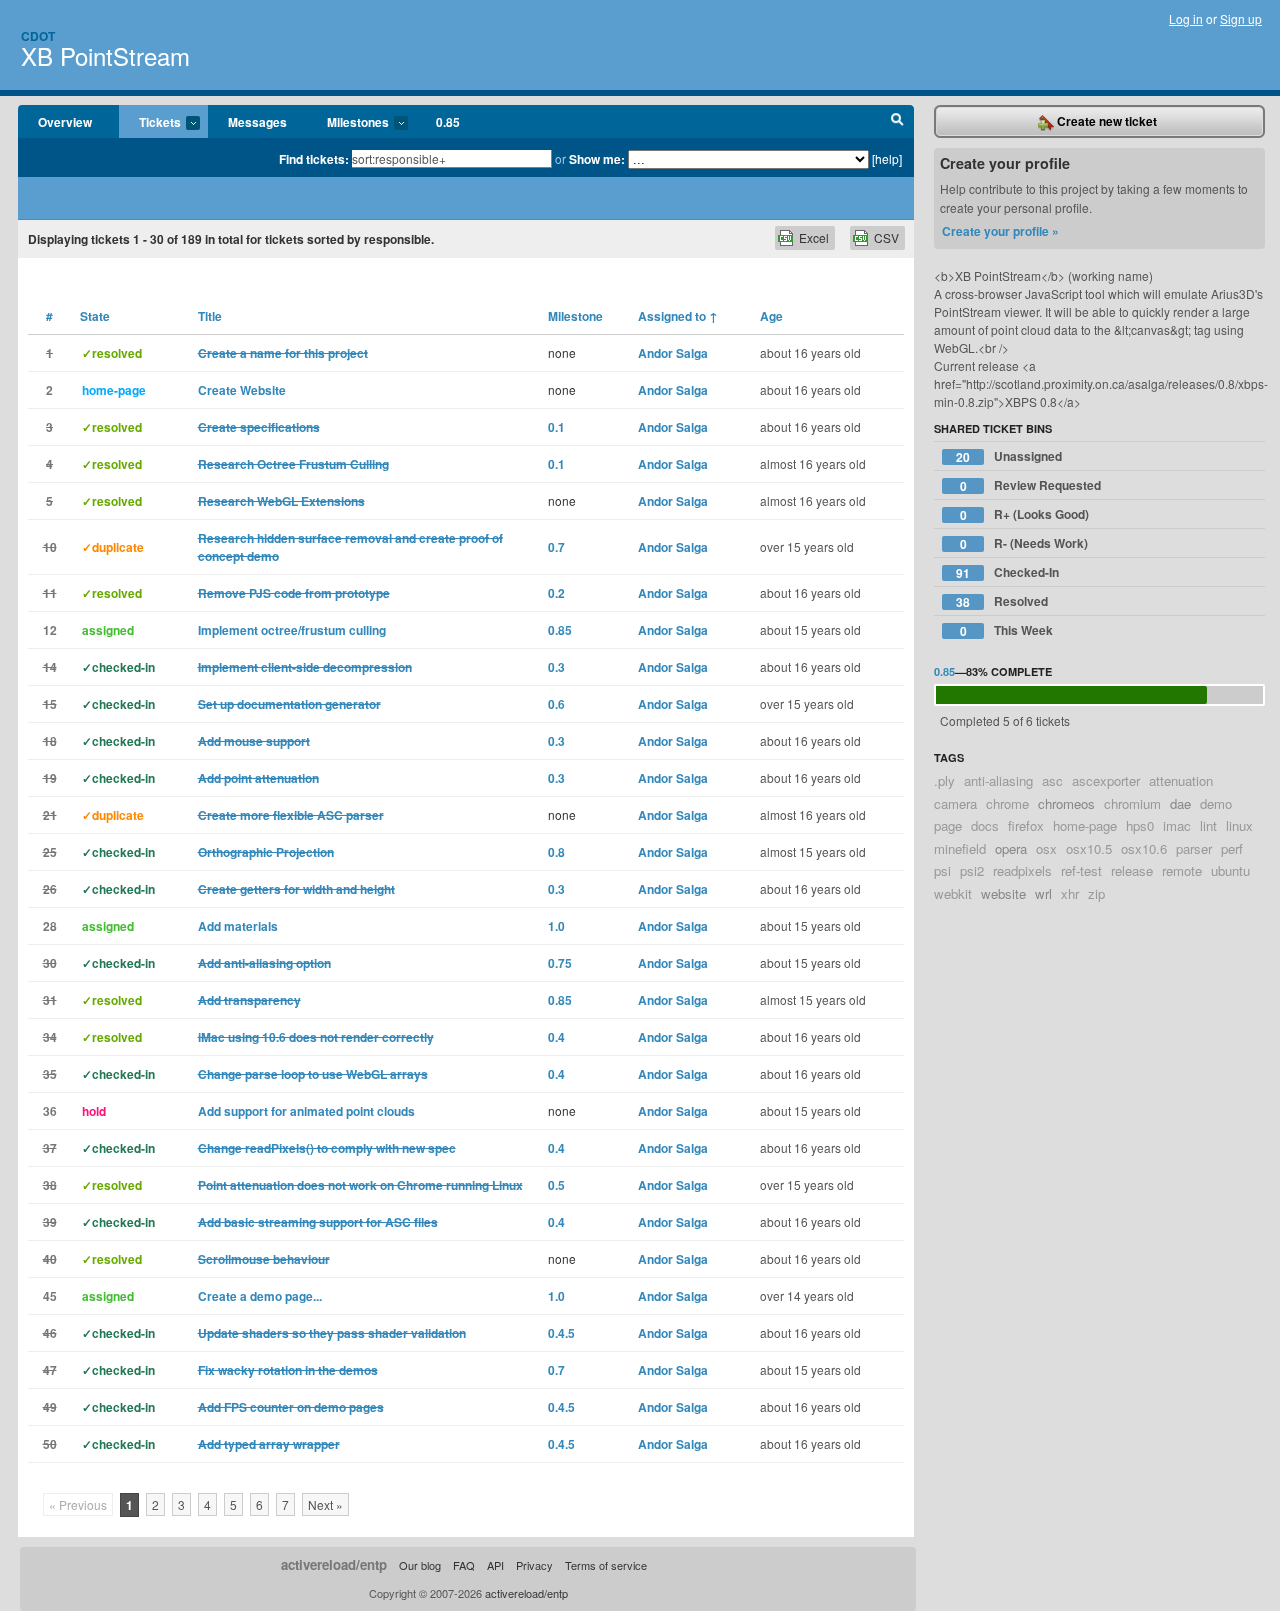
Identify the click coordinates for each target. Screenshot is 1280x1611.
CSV (886, 237)
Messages (257, 122)
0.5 (556, 1185)
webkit (953, 893)
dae (1180, 803)
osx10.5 (1089, 848)
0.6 (556, 704)
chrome (1007, 803)
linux (1239, 825)
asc (1052, 780)
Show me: (597, 159)
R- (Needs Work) (1024, 543)
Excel (814, 237)
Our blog (420, 1565)
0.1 (556, 427)
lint (1208, 825)
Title (210, 316)
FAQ (464, 1565)
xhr (1070, 893)
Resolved (1002, 601)
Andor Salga (673, 353)
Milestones (348, 123)
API (495, 1565)
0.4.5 (561, 1333)
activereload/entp (334, 1564)
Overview (65, 122)
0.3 (556, 667)
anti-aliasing (998, 780)
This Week (1007, 630)
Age (771, 316)
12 (50, 630)
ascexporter (1106, 780)
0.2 (556, 593)
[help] (887, 158)
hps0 (1140, 825)
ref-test (1081, 870)
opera (1011, 848)
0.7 (556, 547)
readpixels (1022, 870)
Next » (325, 1504)
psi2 (972, 870)
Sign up (1241, 18)
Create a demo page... (260, 1296)
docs (985, 825)
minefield (960, 848)
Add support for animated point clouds (306, 1111)
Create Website (242, 390)
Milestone (575, 316)
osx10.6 (1144, 848)
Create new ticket (1105, 121)
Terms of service (606, 1565)
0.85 (448, 122)
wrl (1043, 893)
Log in (1186, 18)
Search (897, 122)
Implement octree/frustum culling (292, 630)
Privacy (534, 1565)
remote (1182, 870)
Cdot (38, 36)
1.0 (556, 926)
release (1132, 870)
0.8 (556, 852)
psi (942, 870)
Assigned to (678, 316)
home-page (1085, 825)
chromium (1132, 803)
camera (955, 803)
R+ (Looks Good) (1025, 514)
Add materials (238, 926)
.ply (944, 780)
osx (1046, 848)
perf (1232, 848)
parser (1194, 848)
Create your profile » (1000, 231)
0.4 (556, 1037)
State (95, 316)
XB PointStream (105, 55)
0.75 (560, 963)
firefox (1026, 825)
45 (50, 1296)
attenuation (1181, 780)
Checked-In (1007, 572)
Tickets (150, 123)
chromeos (1066, 803)
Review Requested (1031, 485)
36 (50, 1111)
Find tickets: (314, 159)
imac (1177, 825)
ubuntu (1230, 870)
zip (1096, 893)
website (1003, 893)
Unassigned (1009, 456)
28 (50, 926)
